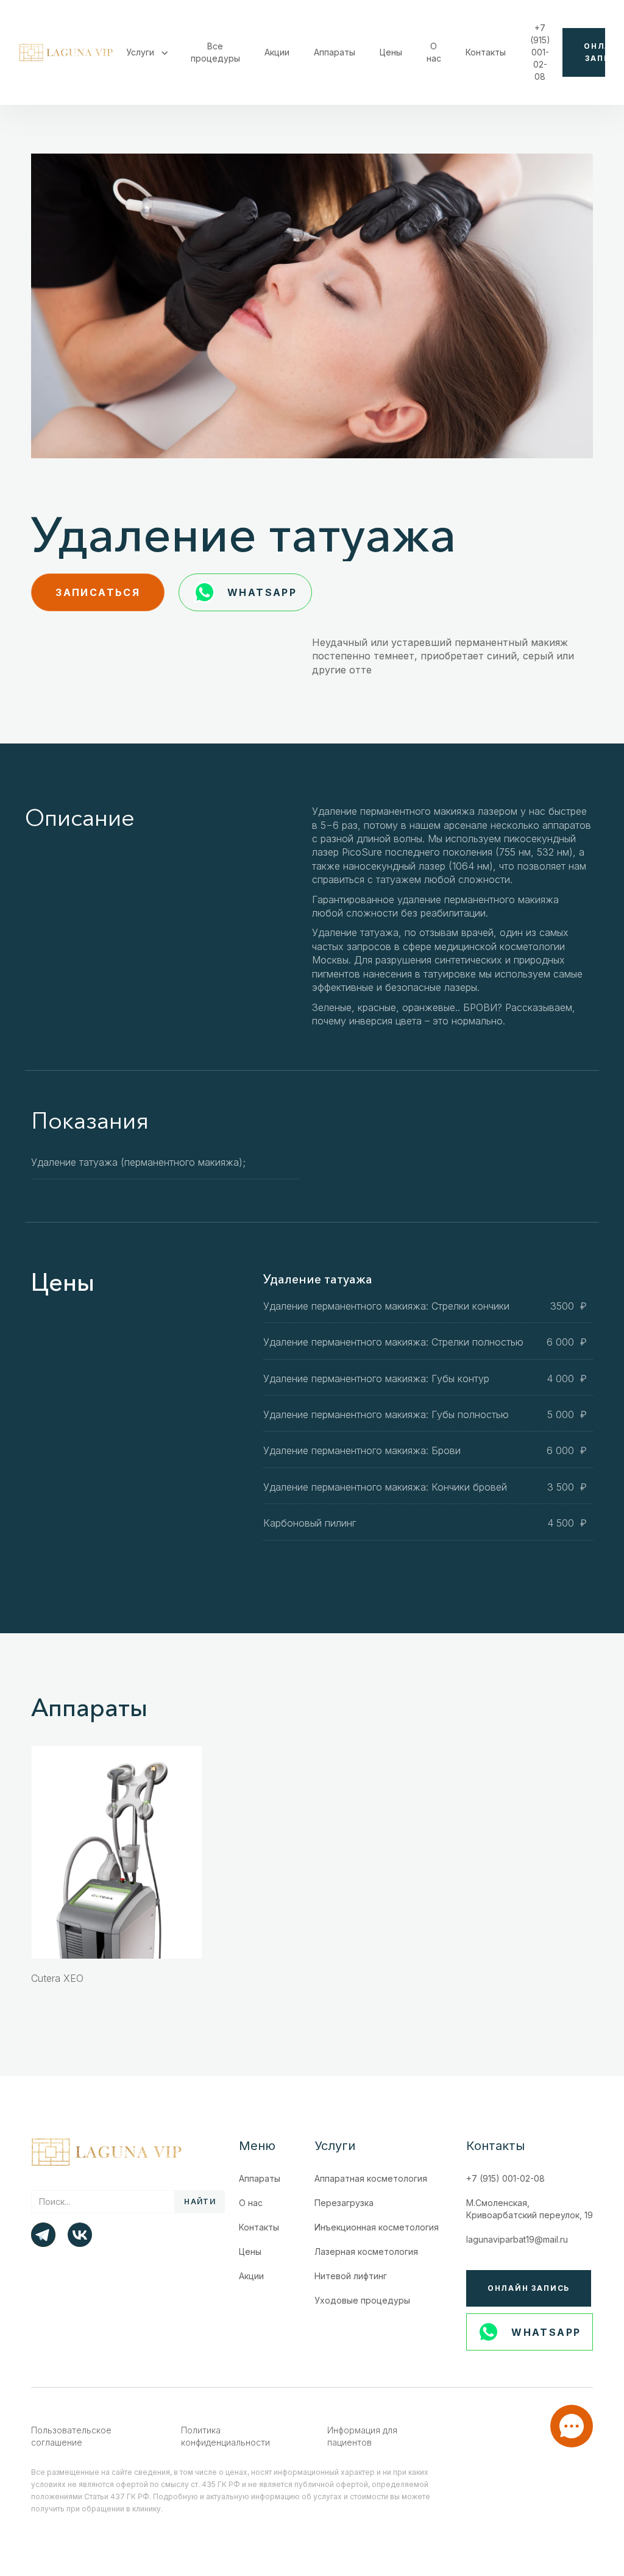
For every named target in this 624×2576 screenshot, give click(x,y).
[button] (146, 52)
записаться (98, 592)
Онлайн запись (529, 2288)
